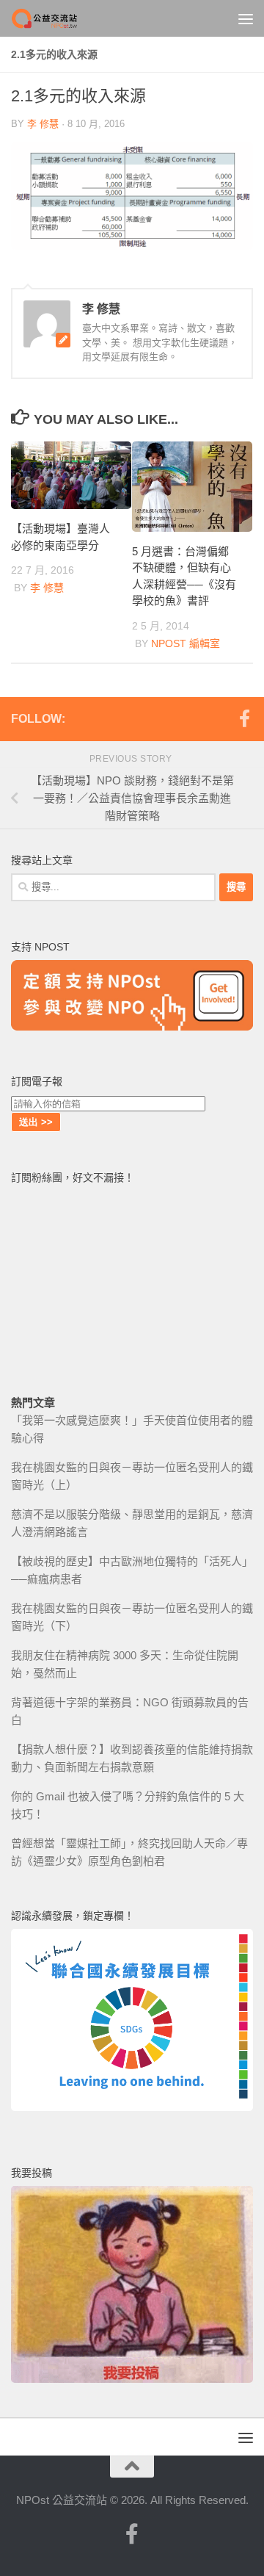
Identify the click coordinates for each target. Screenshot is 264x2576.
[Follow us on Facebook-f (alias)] (244, 718)
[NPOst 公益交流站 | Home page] (57, 18)
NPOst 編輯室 (186, 643)
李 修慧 (43, 124)
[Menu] (246, 18)
